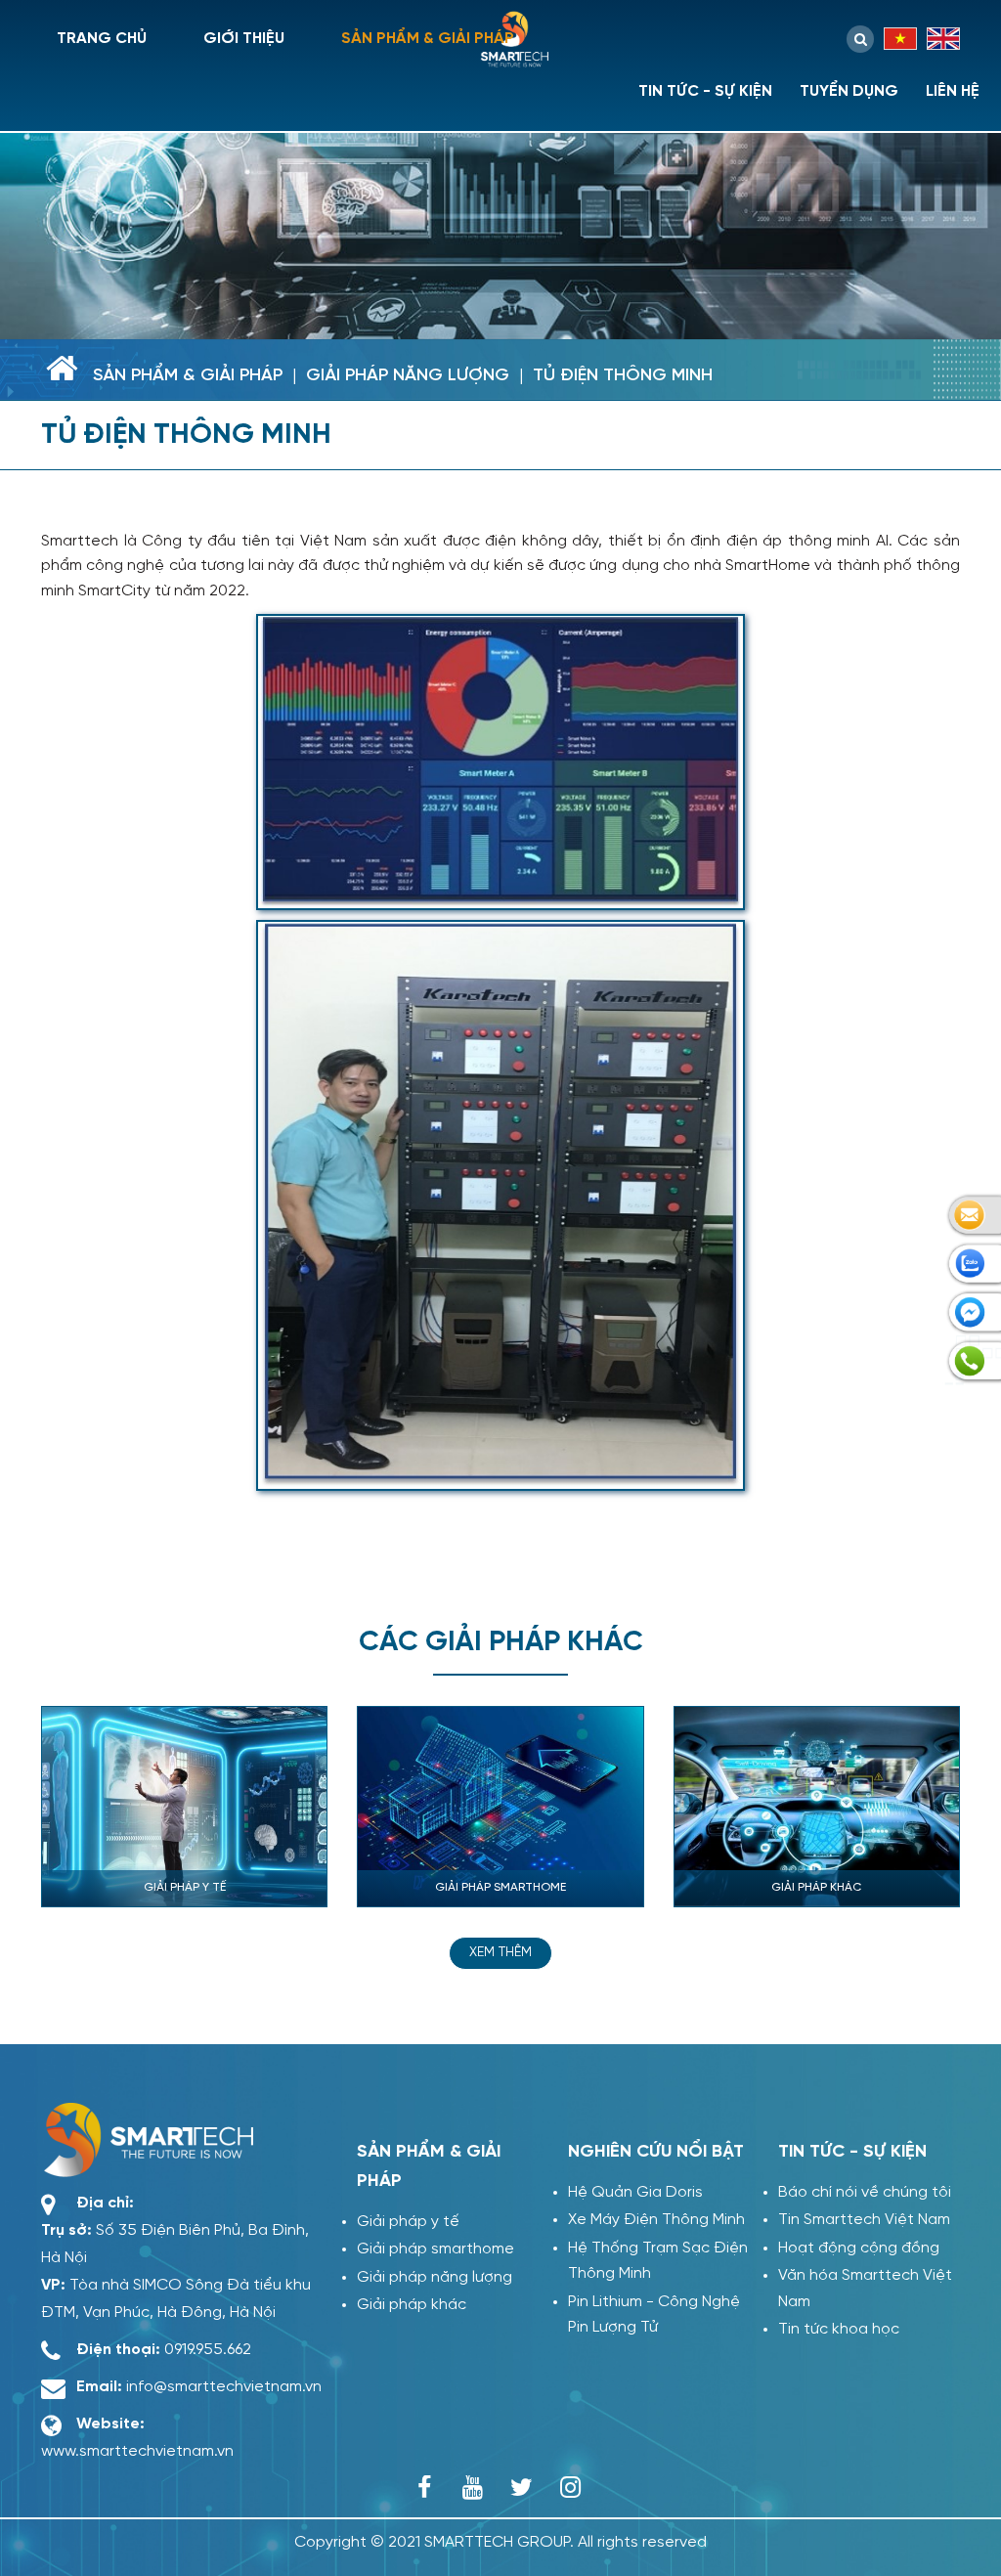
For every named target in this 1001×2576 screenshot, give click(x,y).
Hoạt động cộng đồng (859, 2248)
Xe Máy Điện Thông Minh (656, 2220)
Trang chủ (102, 39)
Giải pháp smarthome (435, 2249)
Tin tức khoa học (839, 2329)
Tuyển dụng (849, 91)
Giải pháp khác (412, 2305)
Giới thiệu (244, 39)
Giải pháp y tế (408, 2222)
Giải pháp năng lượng (408, 376)
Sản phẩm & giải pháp (428, 39)
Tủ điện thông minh (623, 376)
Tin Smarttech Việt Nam (864, 2220)
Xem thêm (500, 1953)
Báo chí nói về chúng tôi (865, 2192)
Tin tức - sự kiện (705, 91)
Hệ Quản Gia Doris (635, 2192)
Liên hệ (953, 91)
